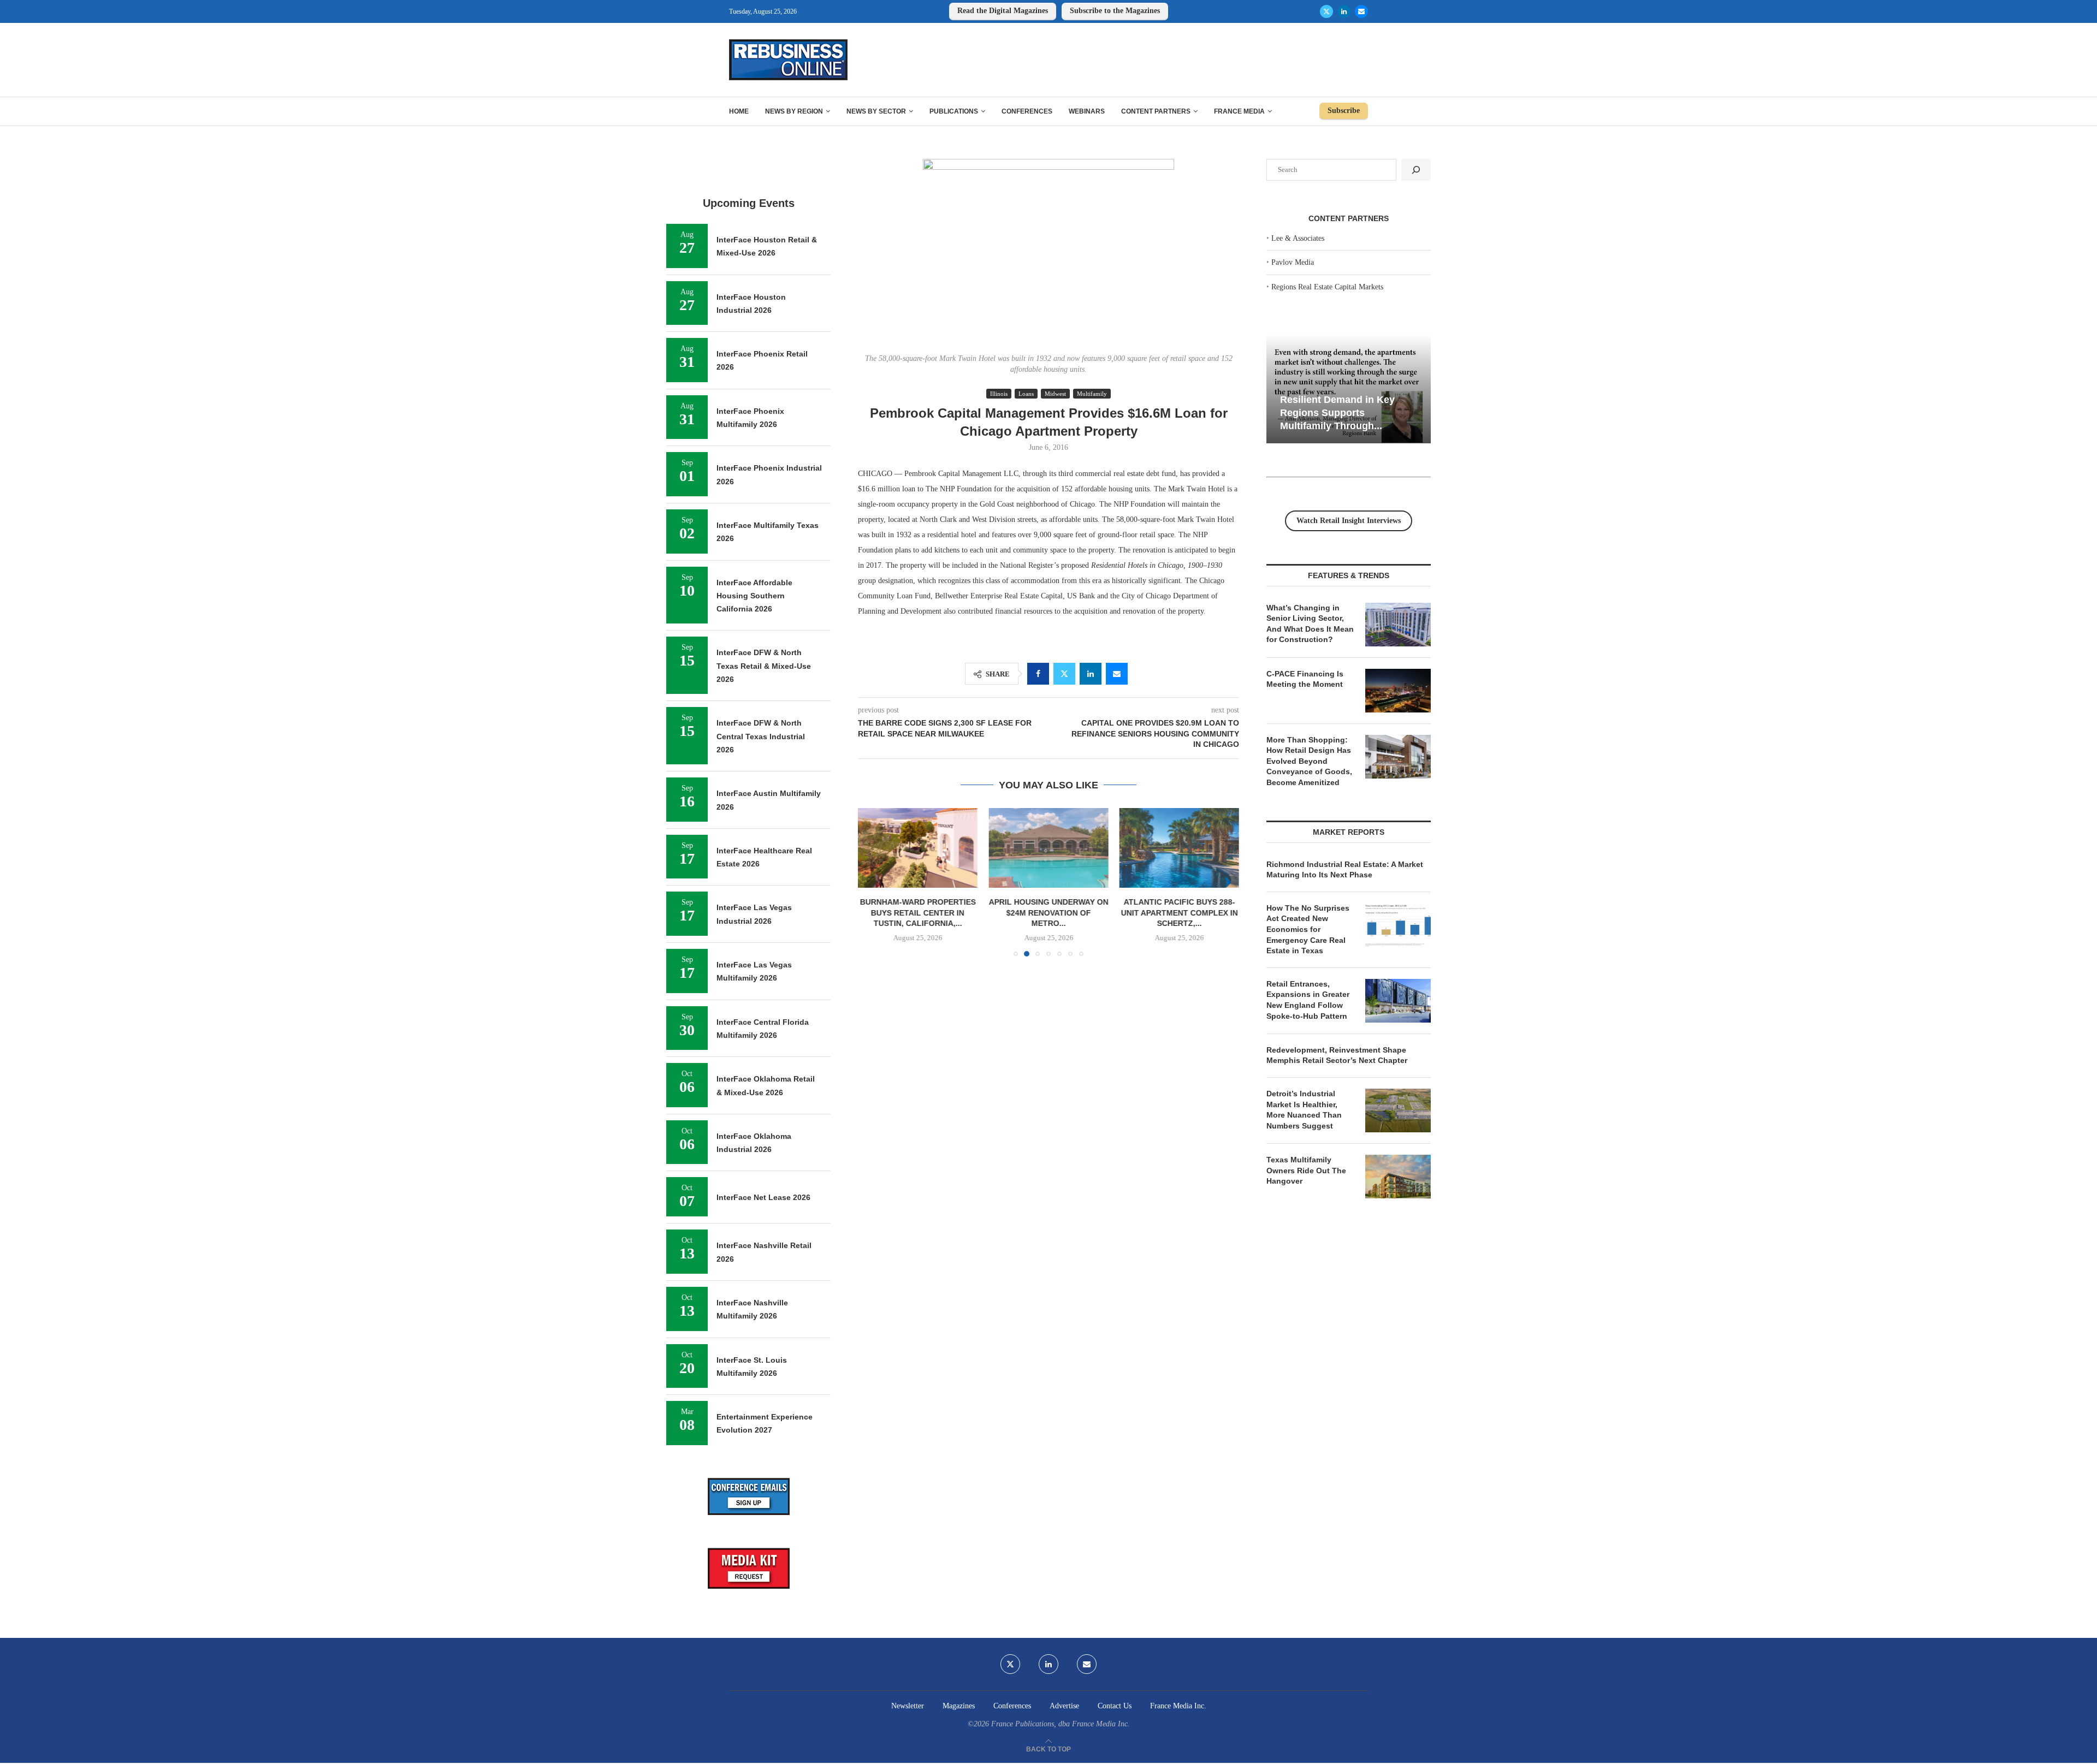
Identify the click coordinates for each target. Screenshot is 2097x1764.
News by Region (794, 111)
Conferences (1027, 111)
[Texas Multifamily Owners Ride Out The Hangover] (1398, 1177)
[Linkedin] (1344, 11)
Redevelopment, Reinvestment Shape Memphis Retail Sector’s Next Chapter (1337, 1055)
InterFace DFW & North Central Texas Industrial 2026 (761, 736)
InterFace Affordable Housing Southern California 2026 (754, 596)
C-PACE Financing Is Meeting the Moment (1305, 679)
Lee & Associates (1298, 238)
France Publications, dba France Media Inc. (1061, 1724)
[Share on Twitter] (1064, 674)
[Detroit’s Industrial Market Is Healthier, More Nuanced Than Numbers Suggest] (1398, 1110)
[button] (873, 882)
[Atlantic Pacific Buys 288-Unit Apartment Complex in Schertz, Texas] (1048, 848)
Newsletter (908, 1706)
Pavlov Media (1293, 262)
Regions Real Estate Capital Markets (1327, 287)
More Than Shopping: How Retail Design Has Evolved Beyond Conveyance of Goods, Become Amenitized (1309, 761)
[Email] (1361, 11)
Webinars (1087, 111)
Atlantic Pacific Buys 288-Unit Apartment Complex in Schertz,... (1048, 913)
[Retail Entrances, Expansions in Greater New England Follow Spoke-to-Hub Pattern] (1398, 1001)
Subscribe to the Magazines (1115, 11)
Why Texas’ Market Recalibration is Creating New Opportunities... (1366, 412)
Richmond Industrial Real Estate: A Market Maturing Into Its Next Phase (1345, 870)
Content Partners (1156, 111)
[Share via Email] (1117, 674)
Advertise (1064, 1706)
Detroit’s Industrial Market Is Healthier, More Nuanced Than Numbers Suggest (1304, 1110)
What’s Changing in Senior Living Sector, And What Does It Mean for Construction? (1310, 624)
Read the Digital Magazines (1003, 11)
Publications (954, 111)
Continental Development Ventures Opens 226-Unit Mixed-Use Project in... (1179, 824)
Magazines (959, 1706)
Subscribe (1344, 111)
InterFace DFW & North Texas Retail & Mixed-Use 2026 (764, 666)
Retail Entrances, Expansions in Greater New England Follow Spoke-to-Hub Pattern (1308, 1000)
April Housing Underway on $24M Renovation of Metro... (918, 913)
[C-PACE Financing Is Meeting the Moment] (1398, 691)
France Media (1239, 111)
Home (739, 111)
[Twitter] (1326, 11)
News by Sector (876, 111)
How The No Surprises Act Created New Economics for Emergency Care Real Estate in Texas (1308, 929)
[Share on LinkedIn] (1091, 674)
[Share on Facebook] (1038, 674)
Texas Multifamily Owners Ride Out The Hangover (1306, 1170)
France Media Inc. (1178, 1706)
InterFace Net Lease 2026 (763, 1197)
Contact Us (1115, 1706)
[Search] (1416, 170)
